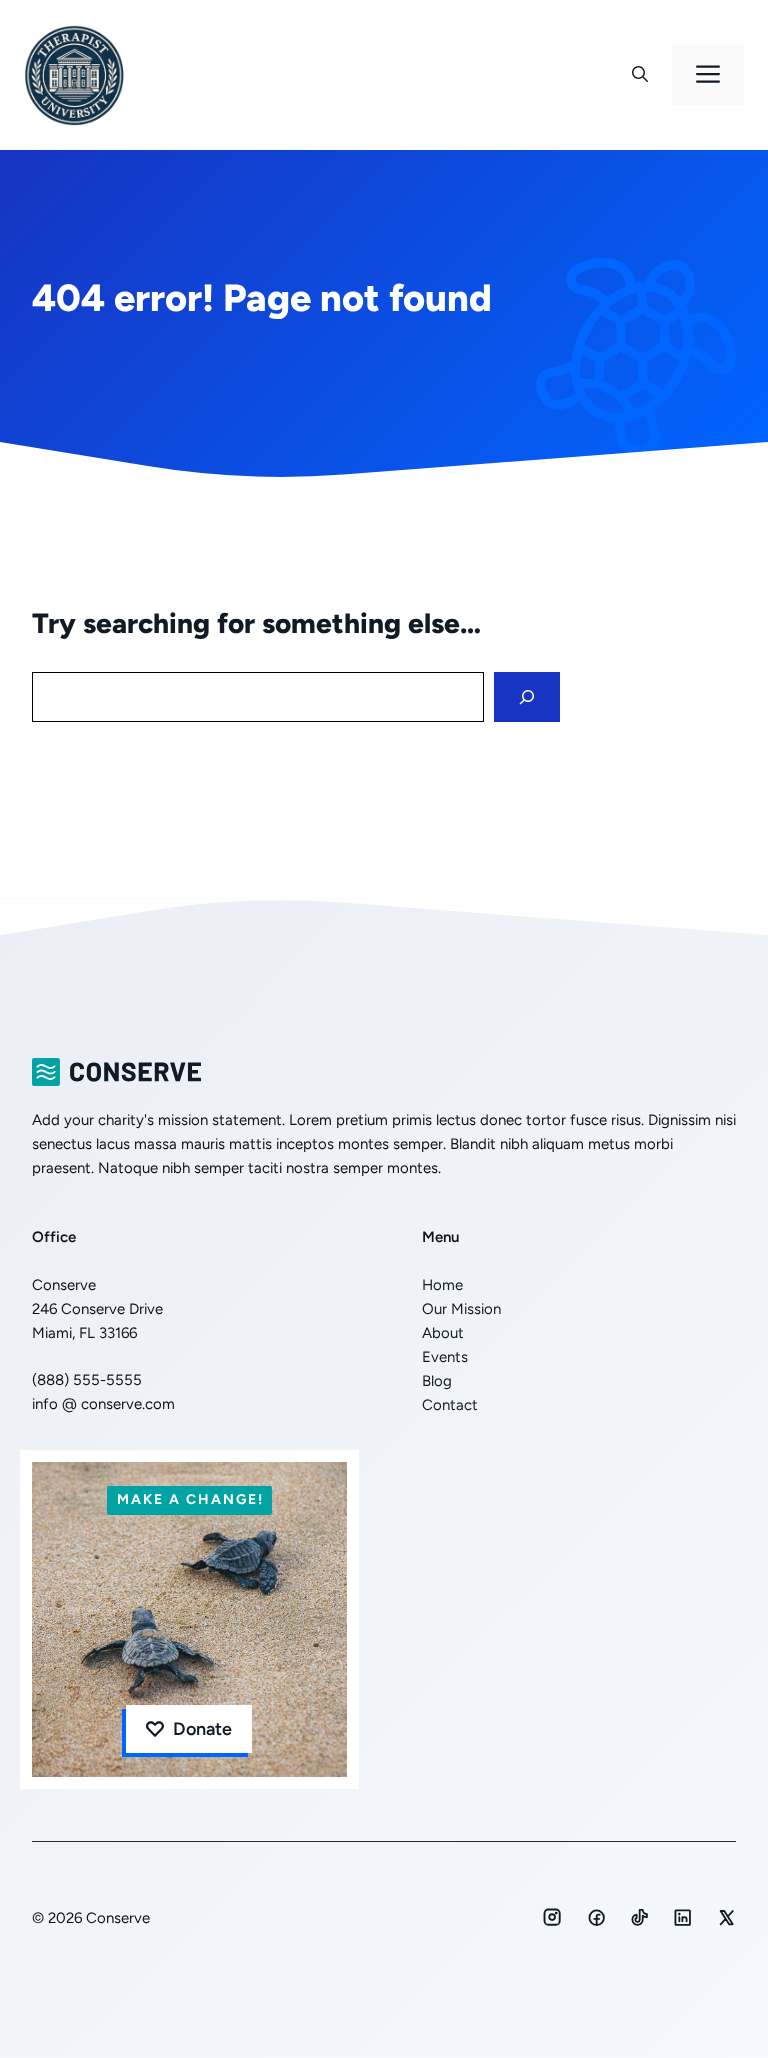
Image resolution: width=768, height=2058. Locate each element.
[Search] (527, 697)
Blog (437, 1381)
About (443, 1333)
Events (445, 1357)
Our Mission (461, 1309)
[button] (640, 75)
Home (442, 1285)
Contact (450, 1405)
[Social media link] (552, 1917)
